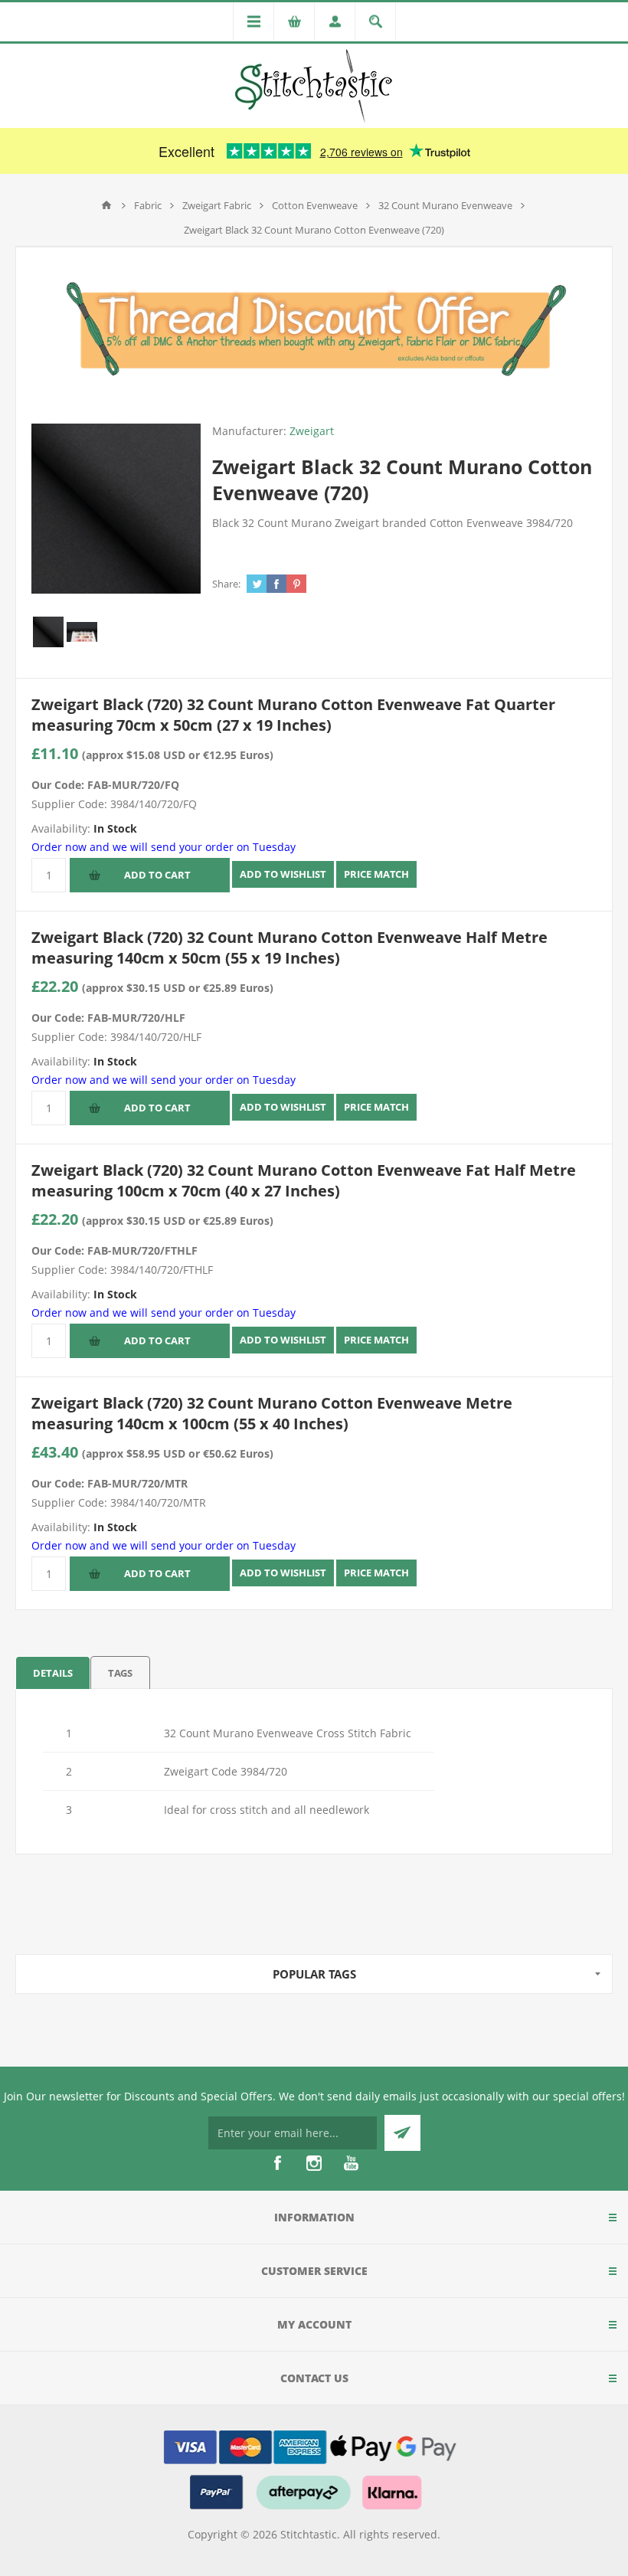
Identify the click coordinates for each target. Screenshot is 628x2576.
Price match (376, 874)
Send (402, 2133)
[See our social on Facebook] (277, 2163)
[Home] (106, 205)
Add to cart (157, 875)
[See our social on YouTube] (351, 2163)
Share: (226, 584)
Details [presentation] (53, 1673)
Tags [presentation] (120, 1673)
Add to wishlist (283, 874)
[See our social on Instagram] (314, 2163)
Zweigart (312, 431)
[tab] (53, 1673)
